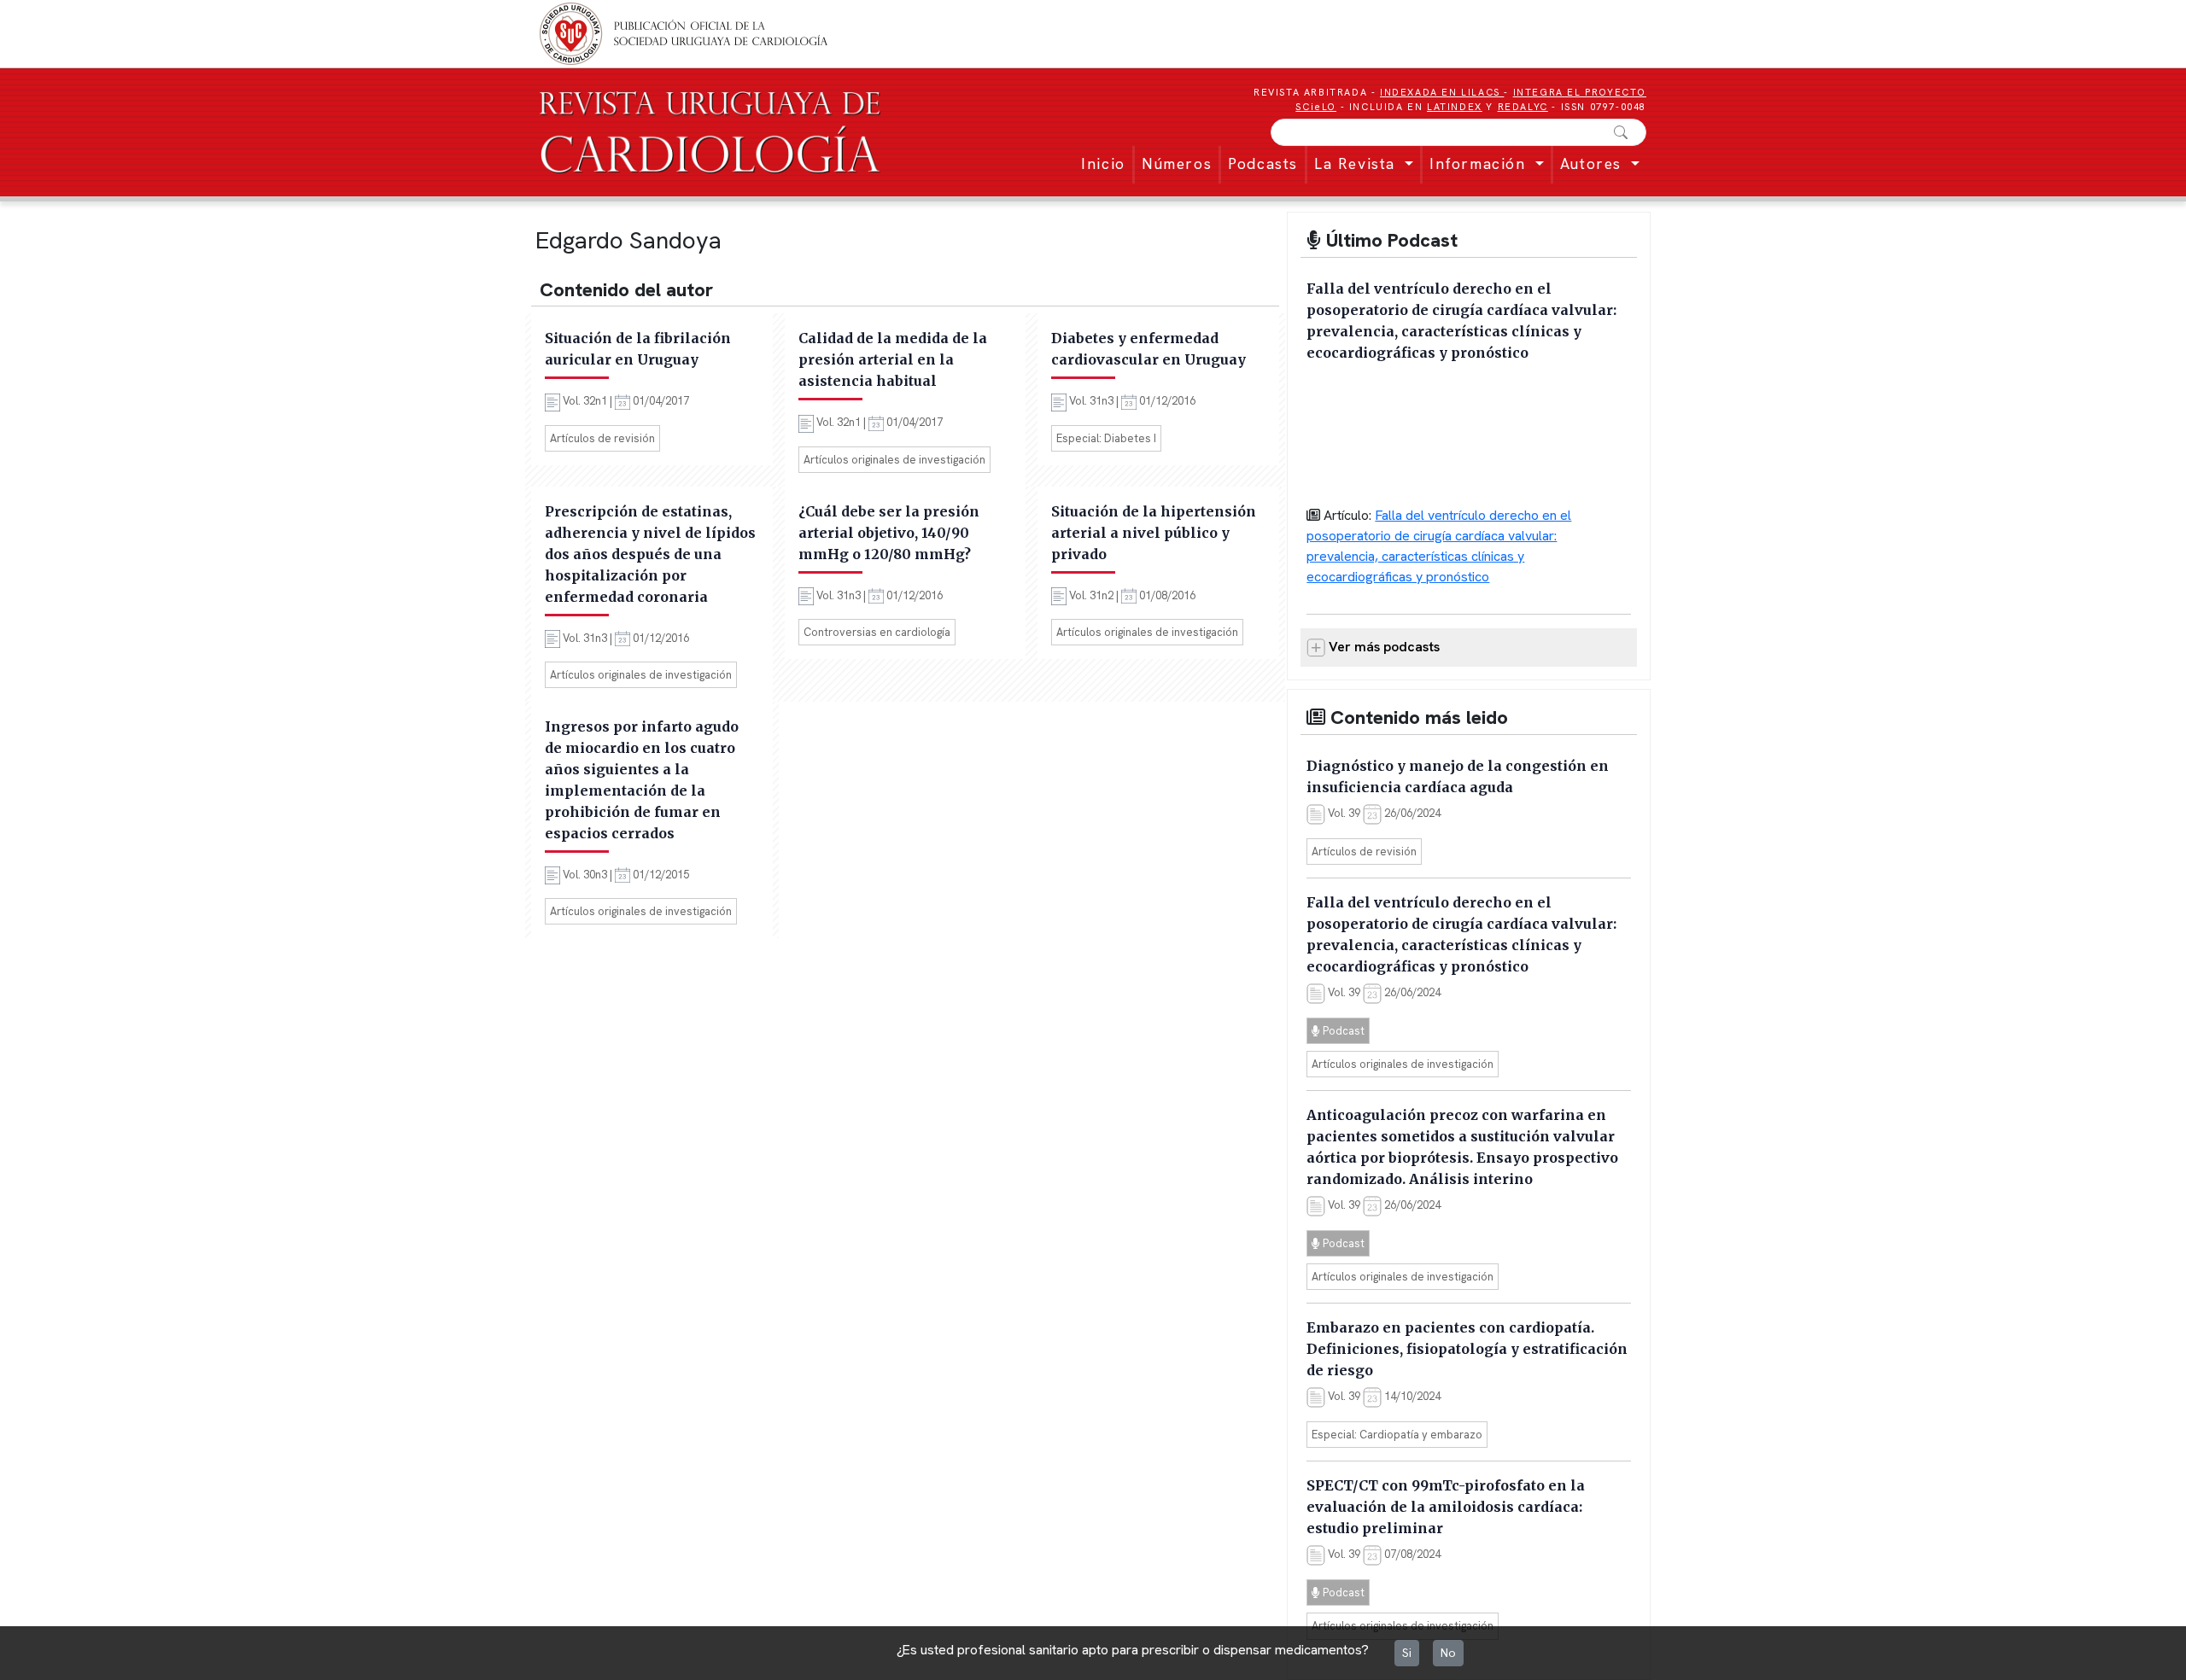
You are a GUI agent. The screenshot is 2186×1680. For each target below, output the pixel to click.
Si (1407, 1653)
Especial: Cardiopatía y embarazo (1397, 1435)
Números (1177, 163)
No (1448, 1653)
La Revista (1358, 163)
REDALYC (1523, 107)
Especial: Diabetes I (1106, 438)
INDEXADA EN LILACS (1442, 92)
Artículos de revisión (602, 438)
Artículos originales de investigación (894, 460)
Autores (1594, 163)
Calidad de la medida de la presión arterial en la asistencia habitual (893, 359)
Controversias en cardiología (877, 632)
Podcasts (1263, 163)
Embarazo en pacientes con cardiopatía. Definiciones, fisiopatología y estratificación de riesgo (1467, 1349)
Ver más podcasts (1382, 647)
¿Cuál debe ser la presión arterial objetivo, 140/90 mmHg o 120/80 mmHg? (889, 533)
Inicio (1103, 163)
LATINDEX (1455, 107)
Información (1480, 163)
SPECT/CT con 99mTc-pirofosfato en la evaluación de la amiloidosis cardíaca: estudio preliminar (1446, 1507)
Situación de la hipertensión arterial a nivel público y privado (1154, 533)
